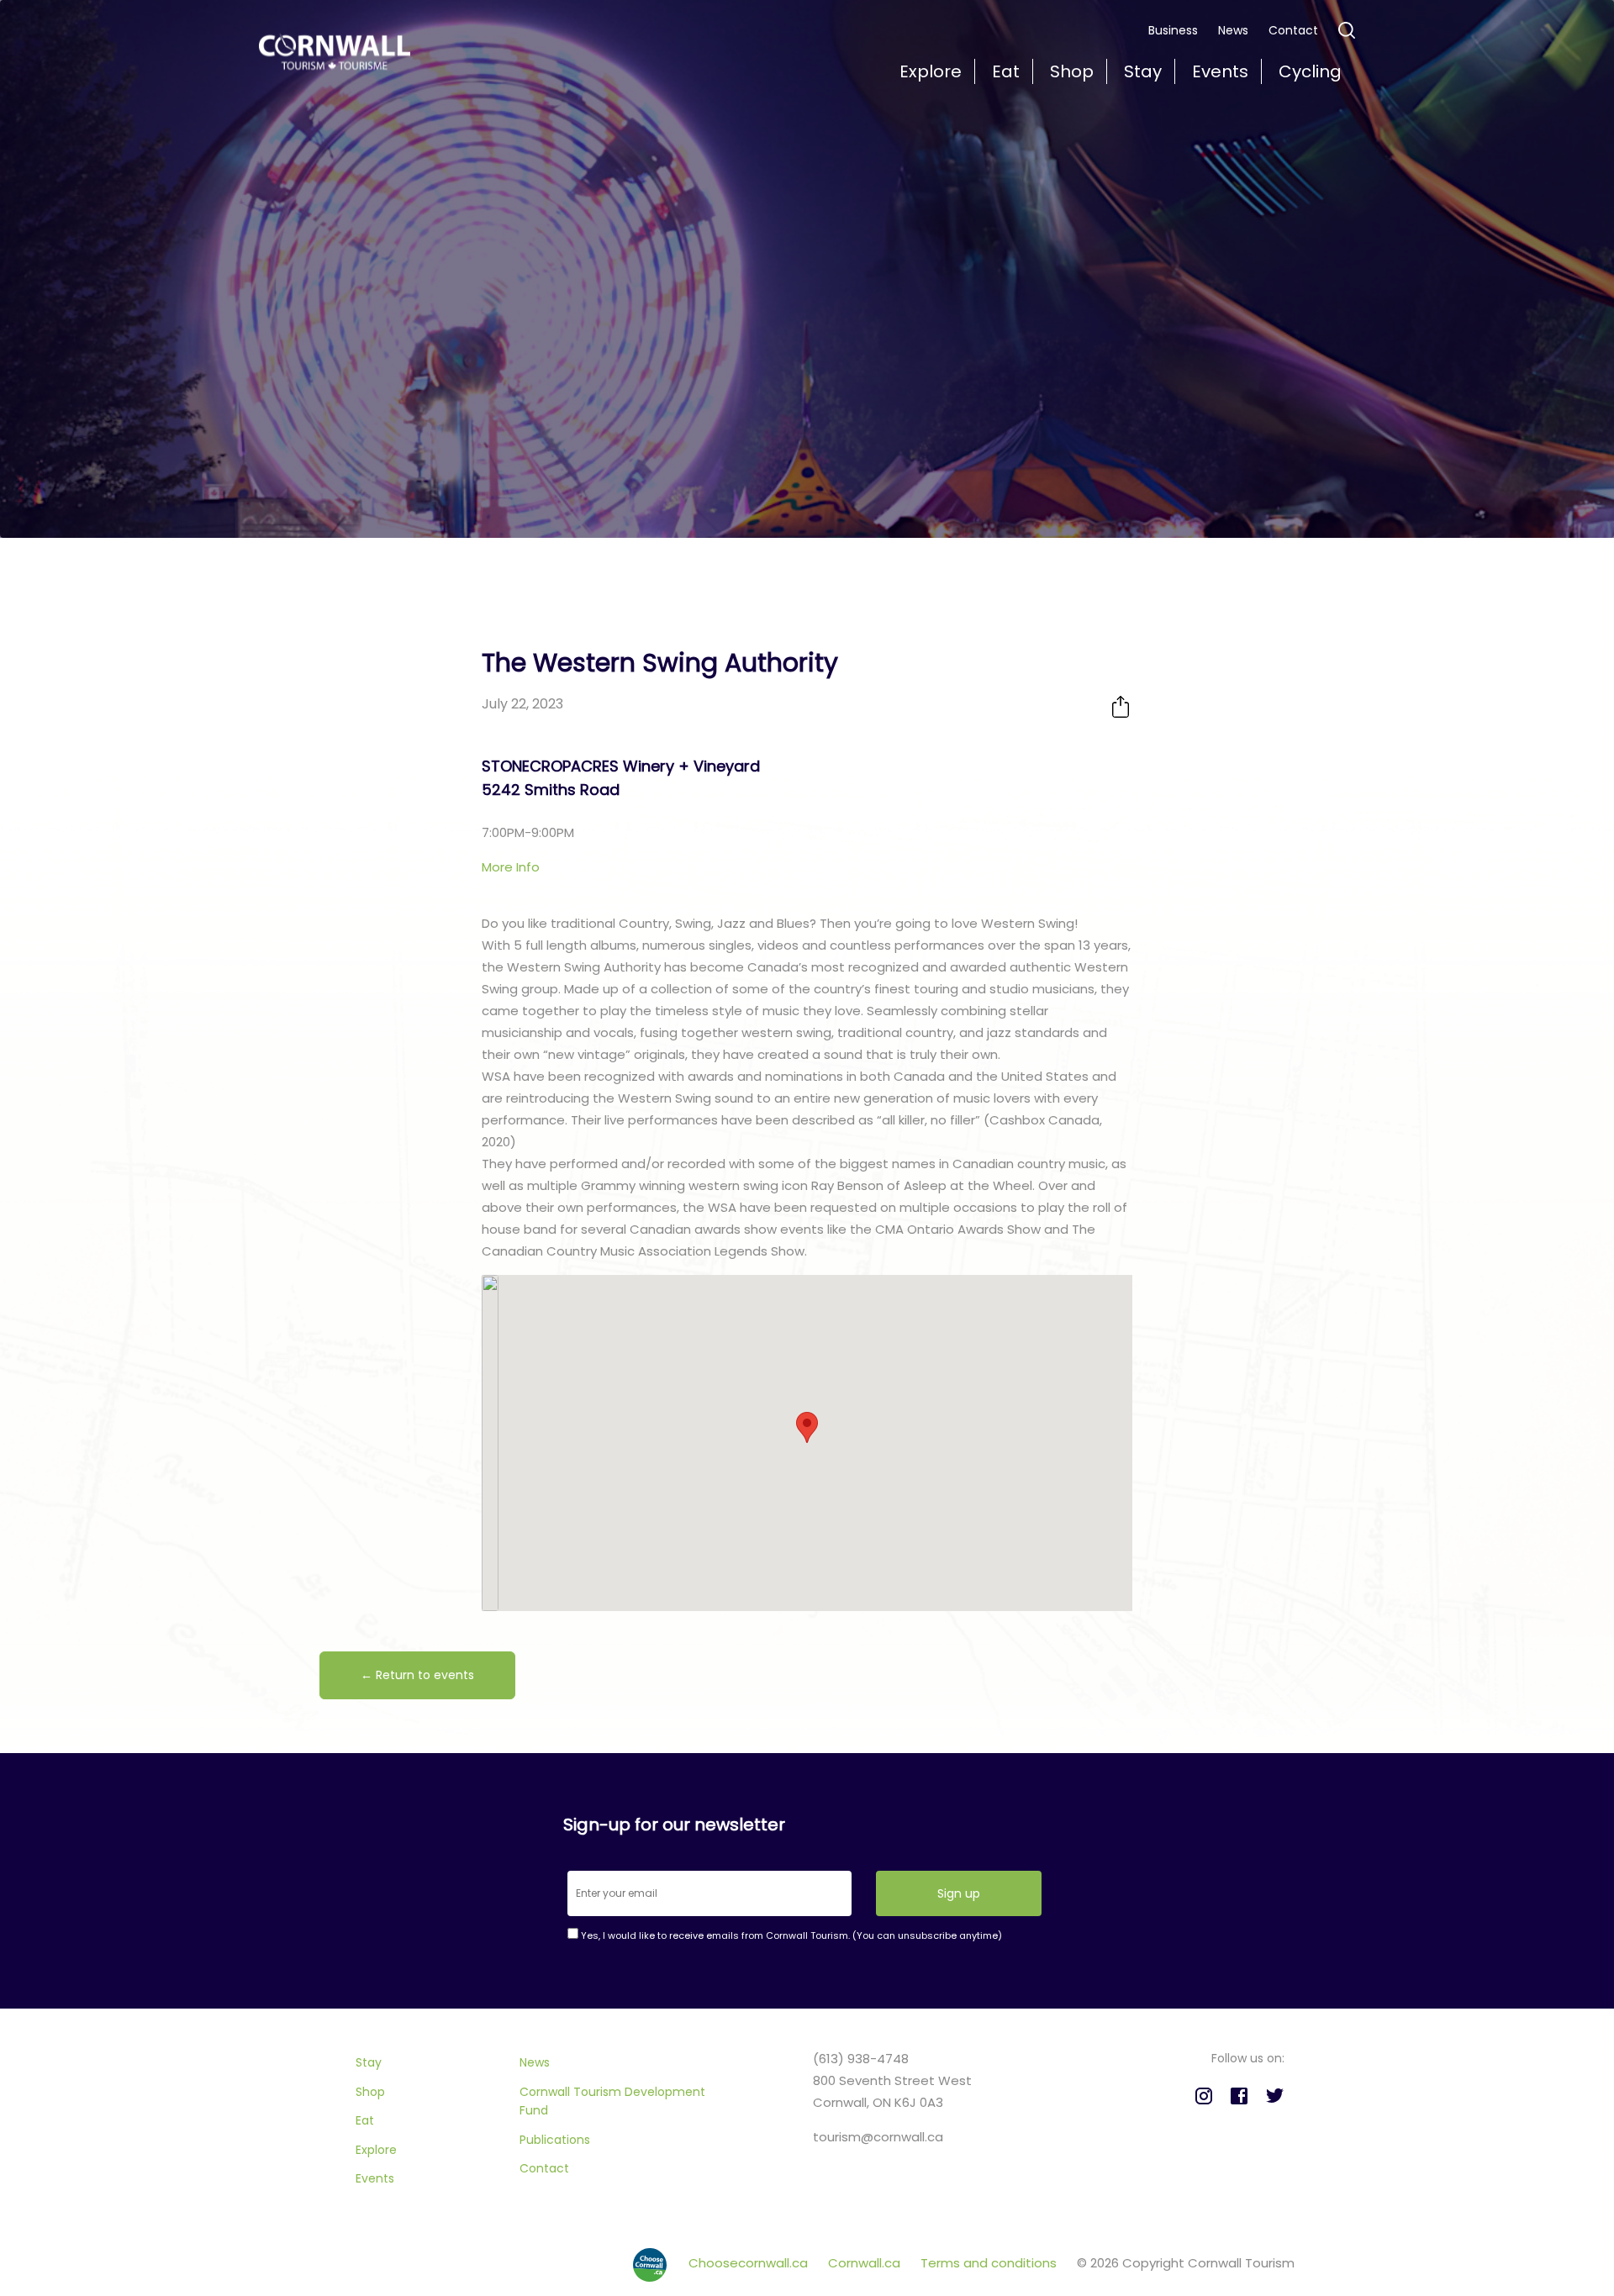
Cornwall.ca (866, 2263)
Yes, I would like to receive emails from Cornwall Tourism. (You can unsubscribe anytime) (790, 1935)
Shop (370, 2092)
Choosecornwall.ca (750, 2263)
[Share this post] (1121, 706)
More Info (511, 867)
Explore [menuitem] (931, 71)
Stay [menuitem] (1143, 71)
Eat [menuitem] (1006, 71)
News (1233, 30)
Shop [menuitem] (1072, 71)
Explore (376, 2150)
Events (375, 2178)
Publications (555, 2140)
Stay (369, 2062)
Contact (1293, 30)
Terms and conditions (990, 2263)
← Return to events (417, 1675)
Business (1173, 30)
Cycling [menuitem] (1310, 71)
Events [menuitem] (1220, 71)
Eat (365, 2120)
